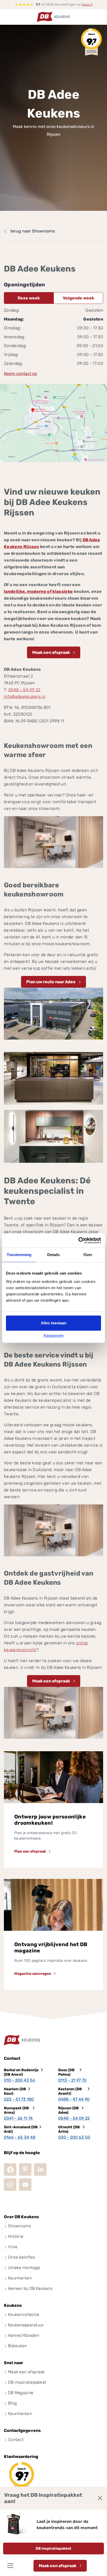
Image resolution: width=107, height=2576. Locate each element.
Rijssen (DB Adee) (68, 2110)
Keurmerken (20, 2278)
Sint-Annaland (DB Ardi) (21, 2129)
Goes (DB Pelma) (66, 2072)
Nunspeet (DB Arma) (16, 2110)
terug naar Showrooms (33, 231)
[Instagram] (10, 2185)
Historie (16, 2236)
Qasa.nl (87, 4)
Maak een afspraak (58, 2566)
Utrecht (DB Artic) (69, 2129)
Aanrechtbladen (24, 2335)
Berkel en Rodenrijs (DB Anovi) (21, 2072)
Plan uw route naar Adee (51, 982)
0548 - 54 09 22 (24, 690)
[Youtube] (25, 2185)
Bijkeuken (18, 2346)
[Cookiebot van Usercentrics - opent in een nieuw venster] (78, 1240)
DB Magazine (21, 2393)
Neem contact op (21, 374)
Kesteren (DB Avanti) (70, 2091)
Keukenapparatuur (26, 2325)
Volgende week (78, 298)
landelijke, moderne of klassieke (38, 591)
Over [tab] (88, 1255)
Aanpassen (53, 1335)
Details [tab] (54, 1255)
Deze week (29, 298)
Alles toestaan (54, 1323)
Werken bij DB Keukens (30, 2288)
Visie (13, 2247)
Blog (12, 2403)
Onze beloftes (22, 2257)
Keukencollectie (24, 2314)
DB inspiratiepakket (53, 2549)
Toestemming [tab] (19, 1255)
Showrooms (20, 2226)
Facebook (10, 2169)
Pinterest (25, 2169)
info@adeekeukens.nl (25, 696)
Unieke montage (24, 2268)
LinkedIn (40, 2169)
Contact (16, 2440)
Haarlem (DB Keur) (15, 2091)
